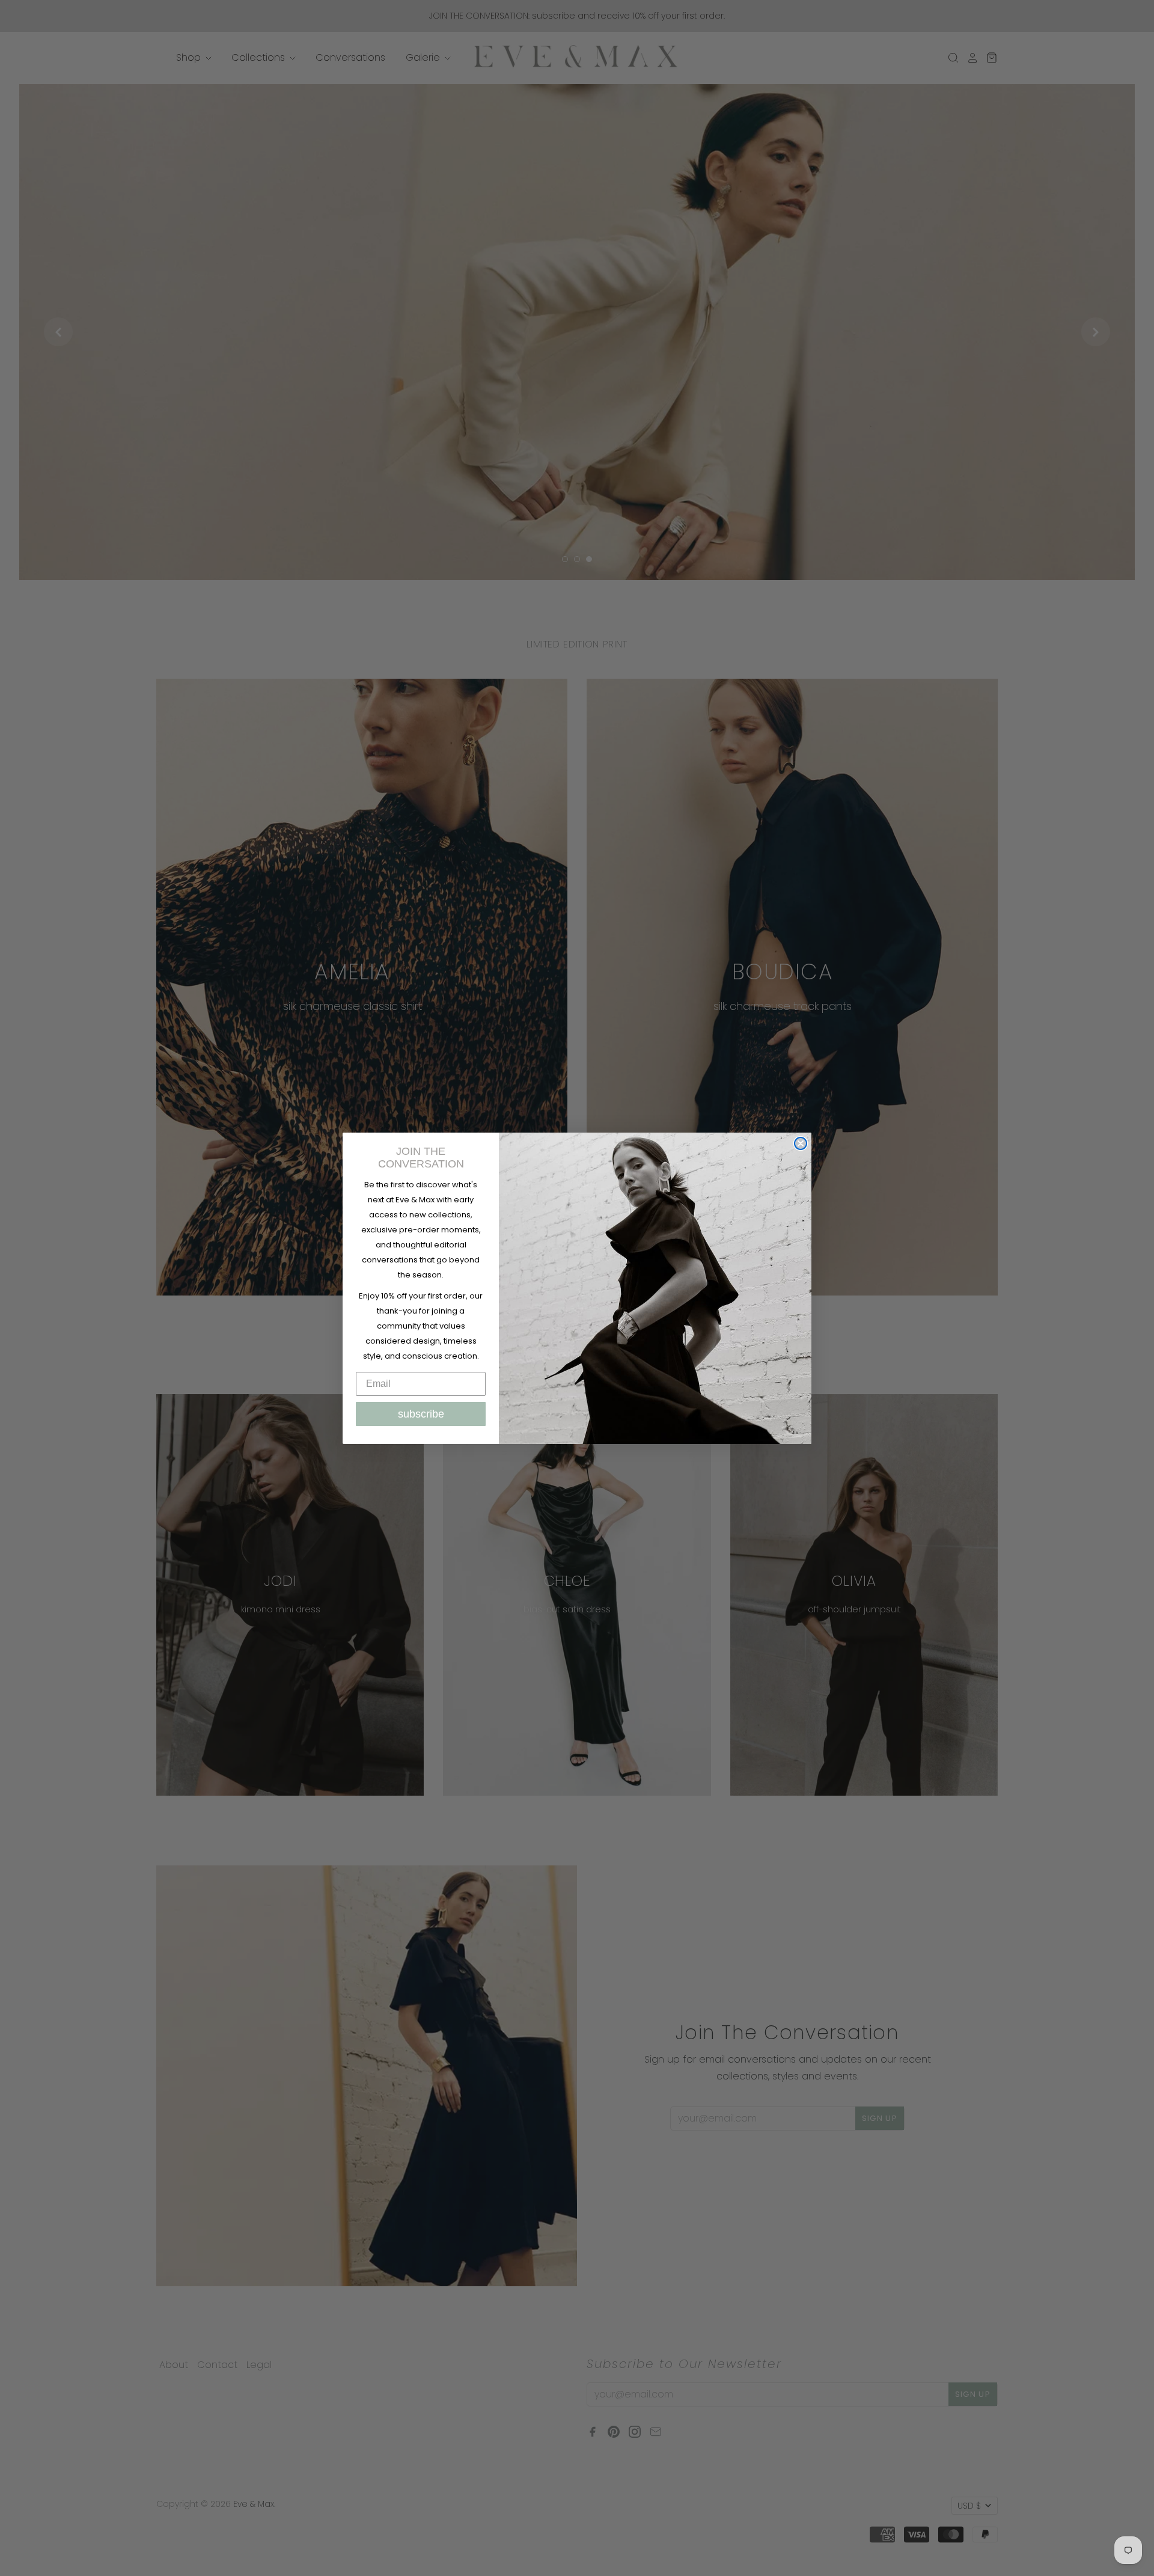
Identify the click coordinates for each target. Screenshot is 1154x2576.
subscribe (421, 1414)
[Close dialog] (801, 1143)
